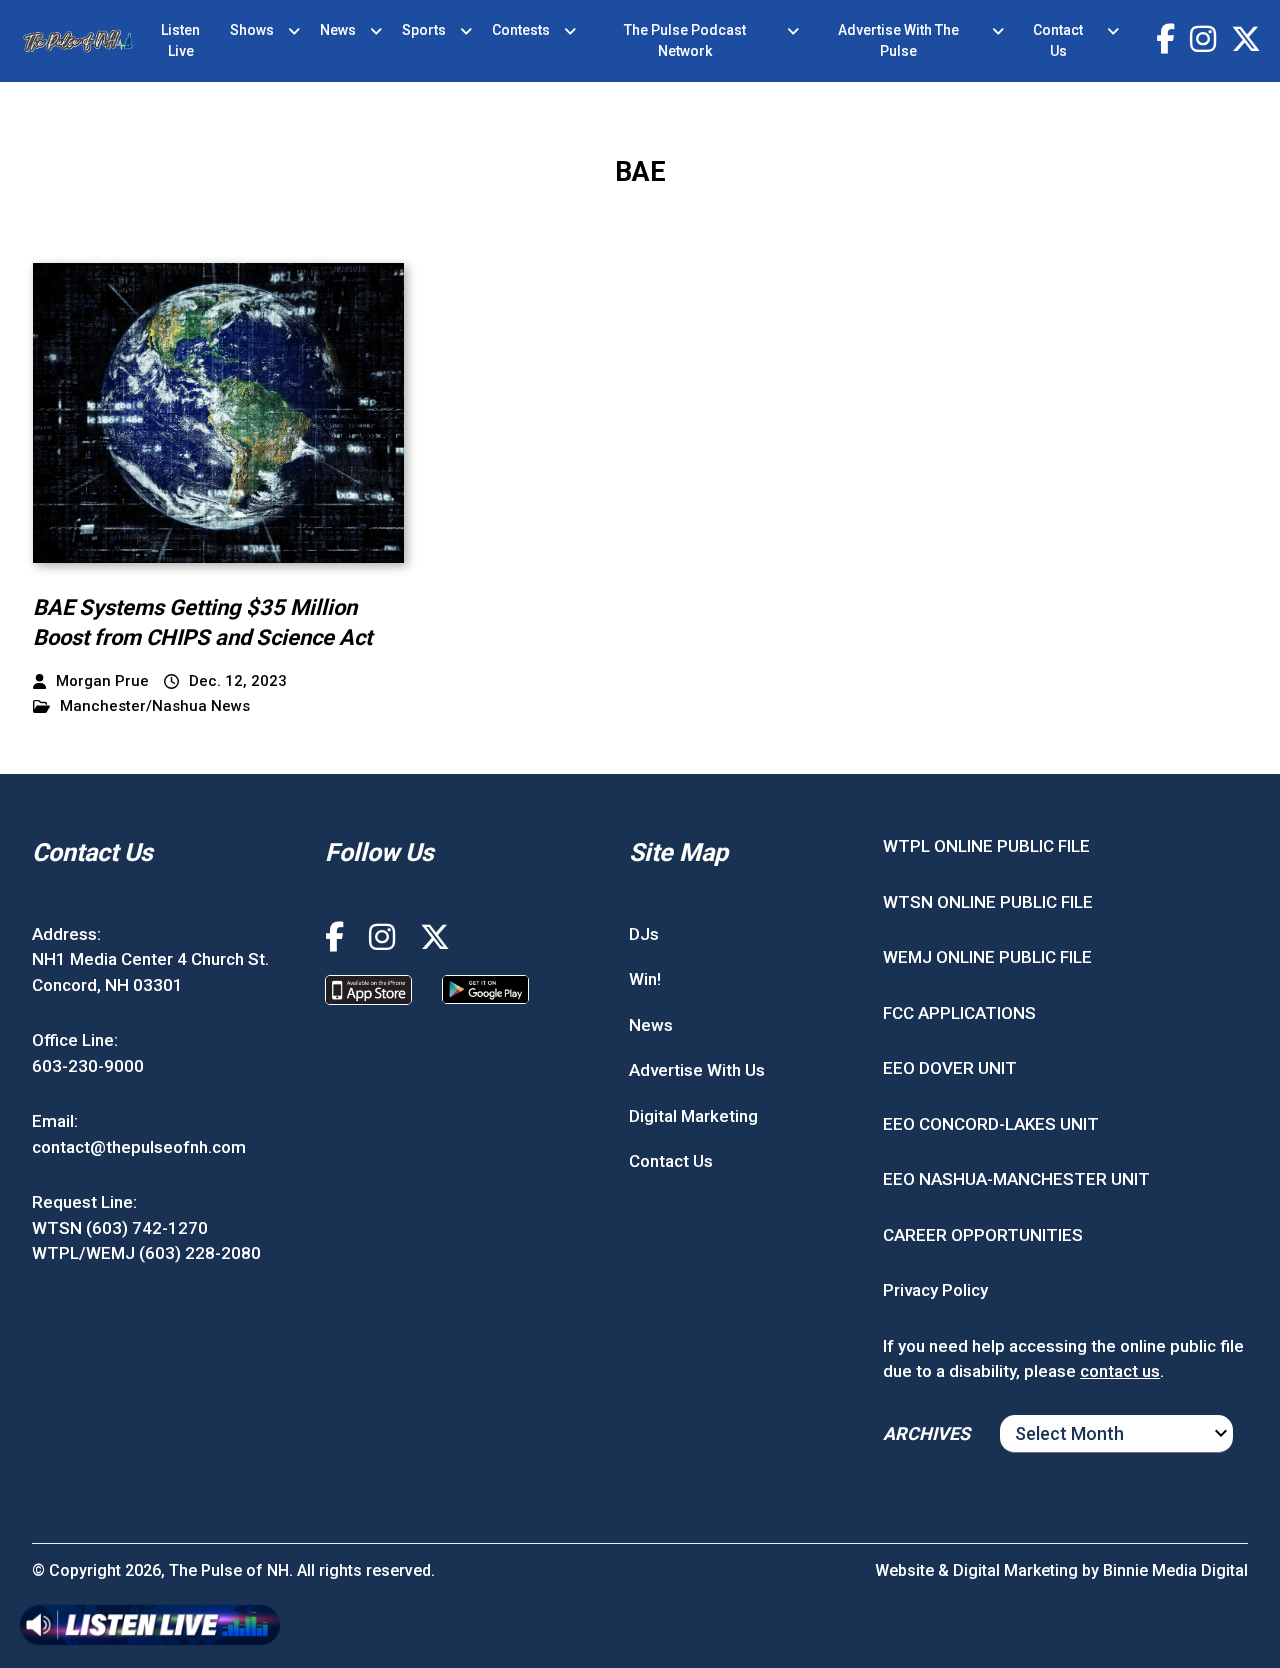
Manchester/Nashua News (155, 706)
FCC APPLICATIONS (959, 1013)
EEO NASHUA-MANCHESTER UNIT (1016, 1179)
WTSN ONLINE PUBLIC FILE (988, 902)
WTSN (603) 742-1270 (120, 1228)
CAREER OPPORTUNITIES (983, 1235)
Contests (521, 30)
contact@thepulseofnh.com (139, 1147)
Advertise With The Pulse (898, 40)
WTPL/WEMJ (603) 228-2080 (146, 1253)
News (338, 30)
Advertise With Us (697, 1070)
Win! (645, 979)
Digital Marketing (693, 1116)
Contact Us (1058, 40)
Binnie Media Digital (1175, 1570)
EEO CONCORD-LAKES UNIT (991, 1124)
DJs (644, 934)
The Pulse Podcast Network (685, 40)
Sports (424, 30)
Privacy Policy (935, 1290)
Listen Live (180, 40)
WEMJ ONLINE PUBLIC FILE (987, 957)
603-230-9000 (88, 1066)
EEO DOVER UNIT (950, 1068)
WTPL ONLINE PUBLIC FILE (986, 846)
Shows (252, 30)
